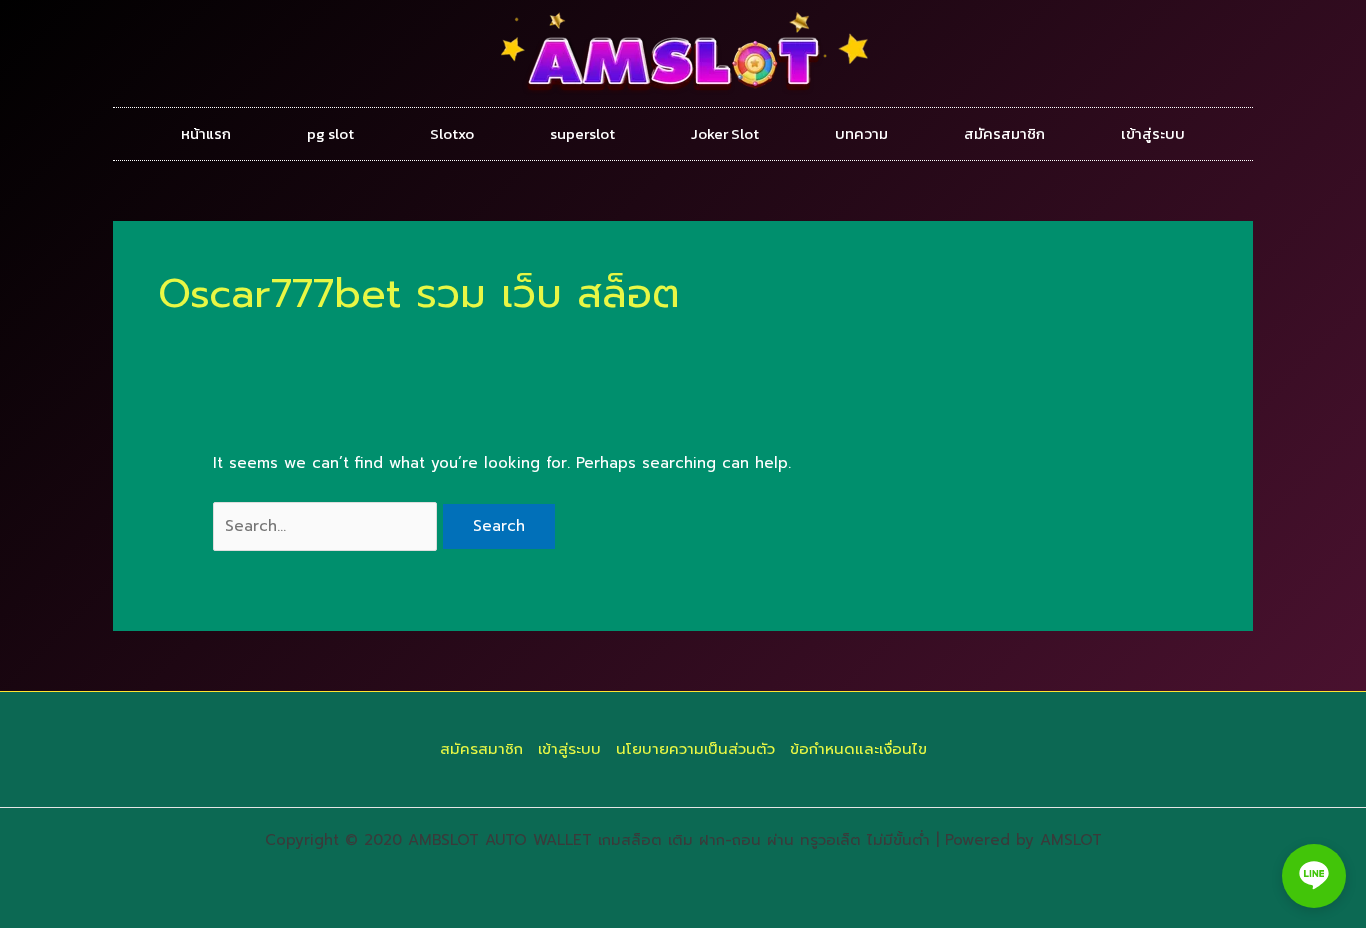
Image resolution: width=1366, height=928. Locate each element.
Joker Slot (725, 133)
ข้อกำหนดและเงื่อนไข (858, 749)
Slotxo (452, 133)
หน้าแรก (206, 133)
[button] (1314, 876)
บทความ (861, 133)
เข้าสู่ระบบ (1153, 133)
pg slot (330, 133)
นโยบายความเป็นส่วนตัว (695, 749)
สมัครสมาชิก (1004, 133)
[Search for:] (328, 526)
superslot (582, 133)
